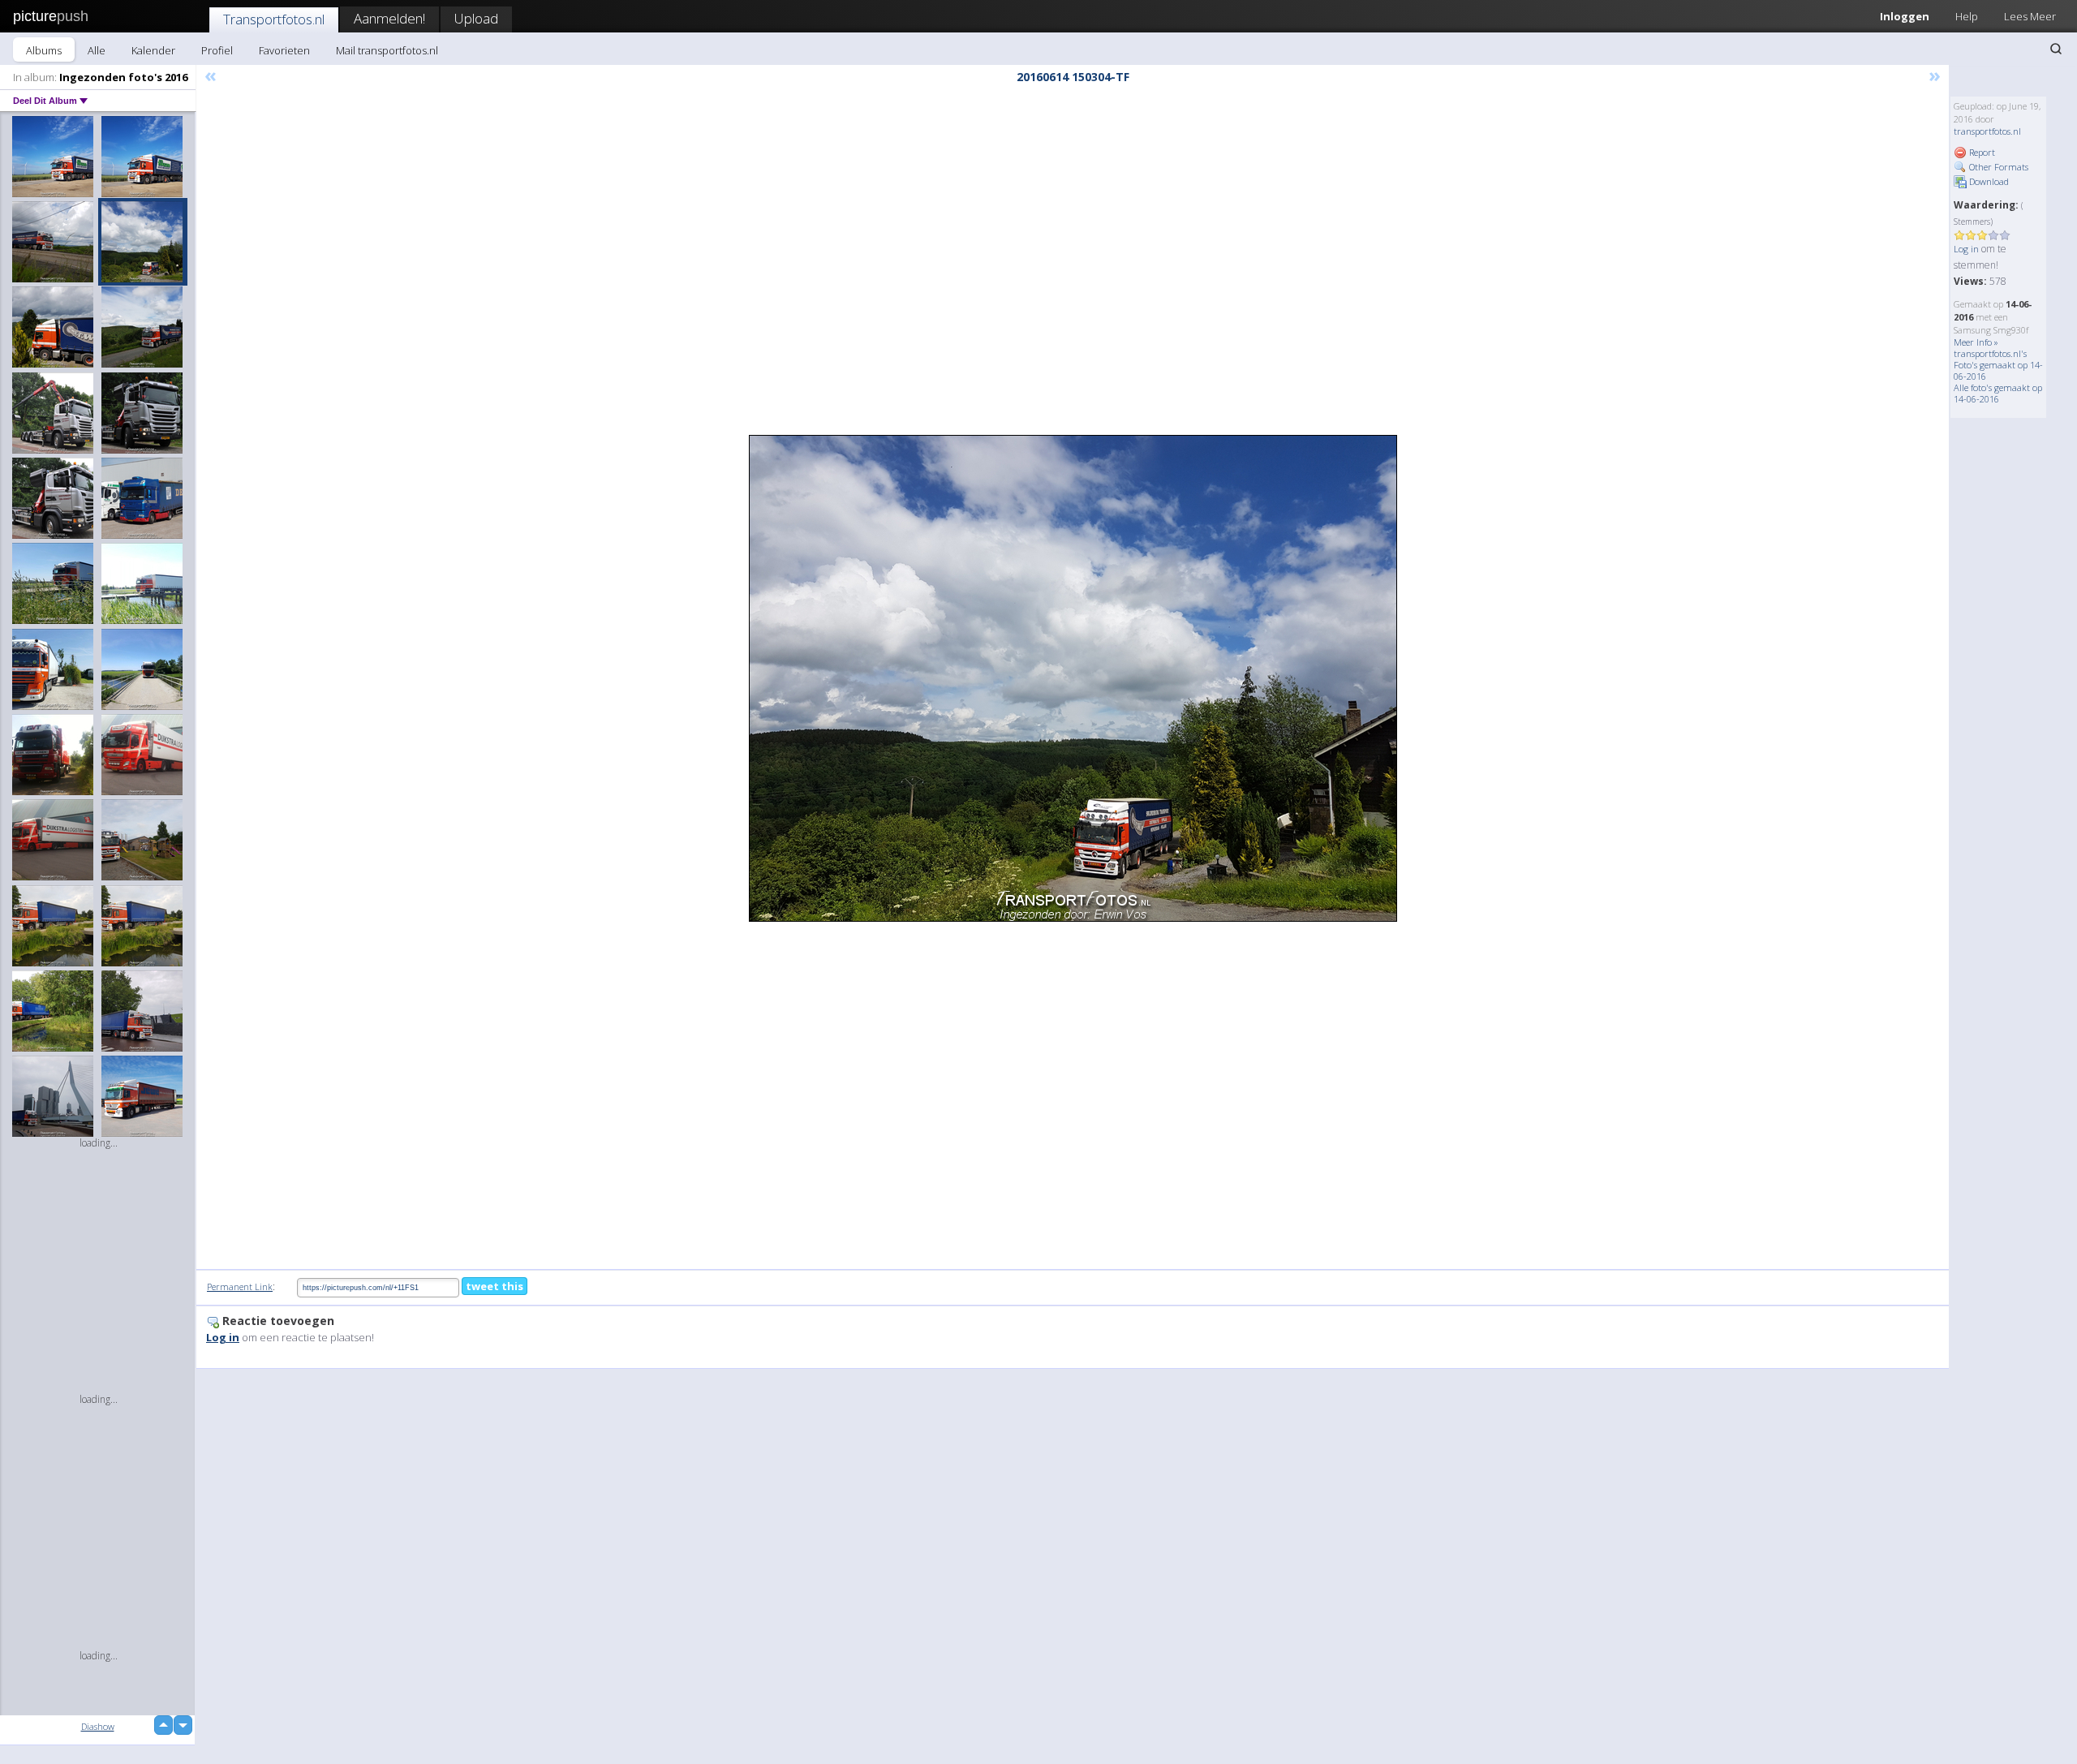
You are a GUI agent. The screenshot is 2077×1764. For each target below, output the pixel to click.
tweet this (495, 1286)
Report (1981, 152)
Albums (44, 50)
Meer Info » (1976, 342)
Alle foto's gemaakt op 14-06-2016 (1998, 393)
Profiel (217, 50)
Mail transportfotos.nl (387, 50)
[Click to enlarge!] (1073, 678)
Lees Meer (2030, 16)
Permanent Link (240, 1286)
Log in (1966, 249)
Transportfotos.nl (274, 19)
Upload (476, 18)
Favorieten (284, 50)
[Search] (2056, 49)
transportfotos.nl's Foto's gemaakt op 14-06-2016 (1998, 365)
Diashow (98, 1726)
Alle (97, 50)
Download (1988, 181)
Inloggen (1905, 16)
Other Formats (1997, 167)
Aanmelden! (389, 18)
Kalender (153, 50)
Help (1967, 16)
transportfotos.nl (1987, 131)
